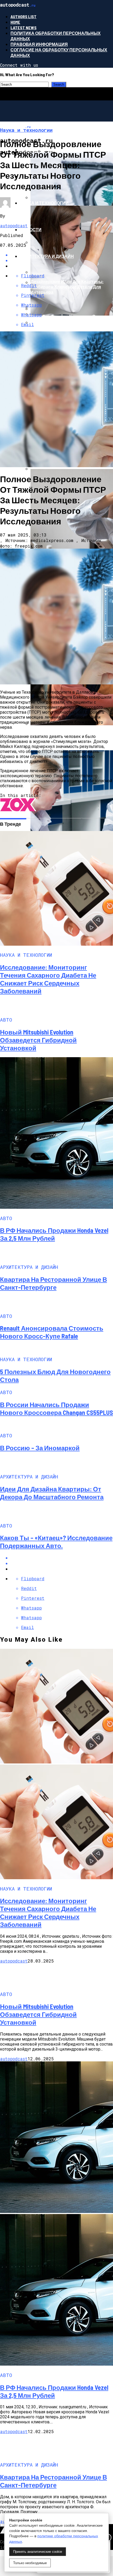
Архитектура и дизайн (47, 256)
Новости (31, 229)
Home (15, 22)
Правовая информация (39, 44)
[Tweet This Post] (62, 1563)
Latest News (24, 28)
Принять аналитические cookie (38, 2552)
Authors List (24, 16)
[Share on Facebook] (62, 1558)
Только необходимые (30, 2563)
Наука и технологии (44, 203)
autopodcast (14, 226)
